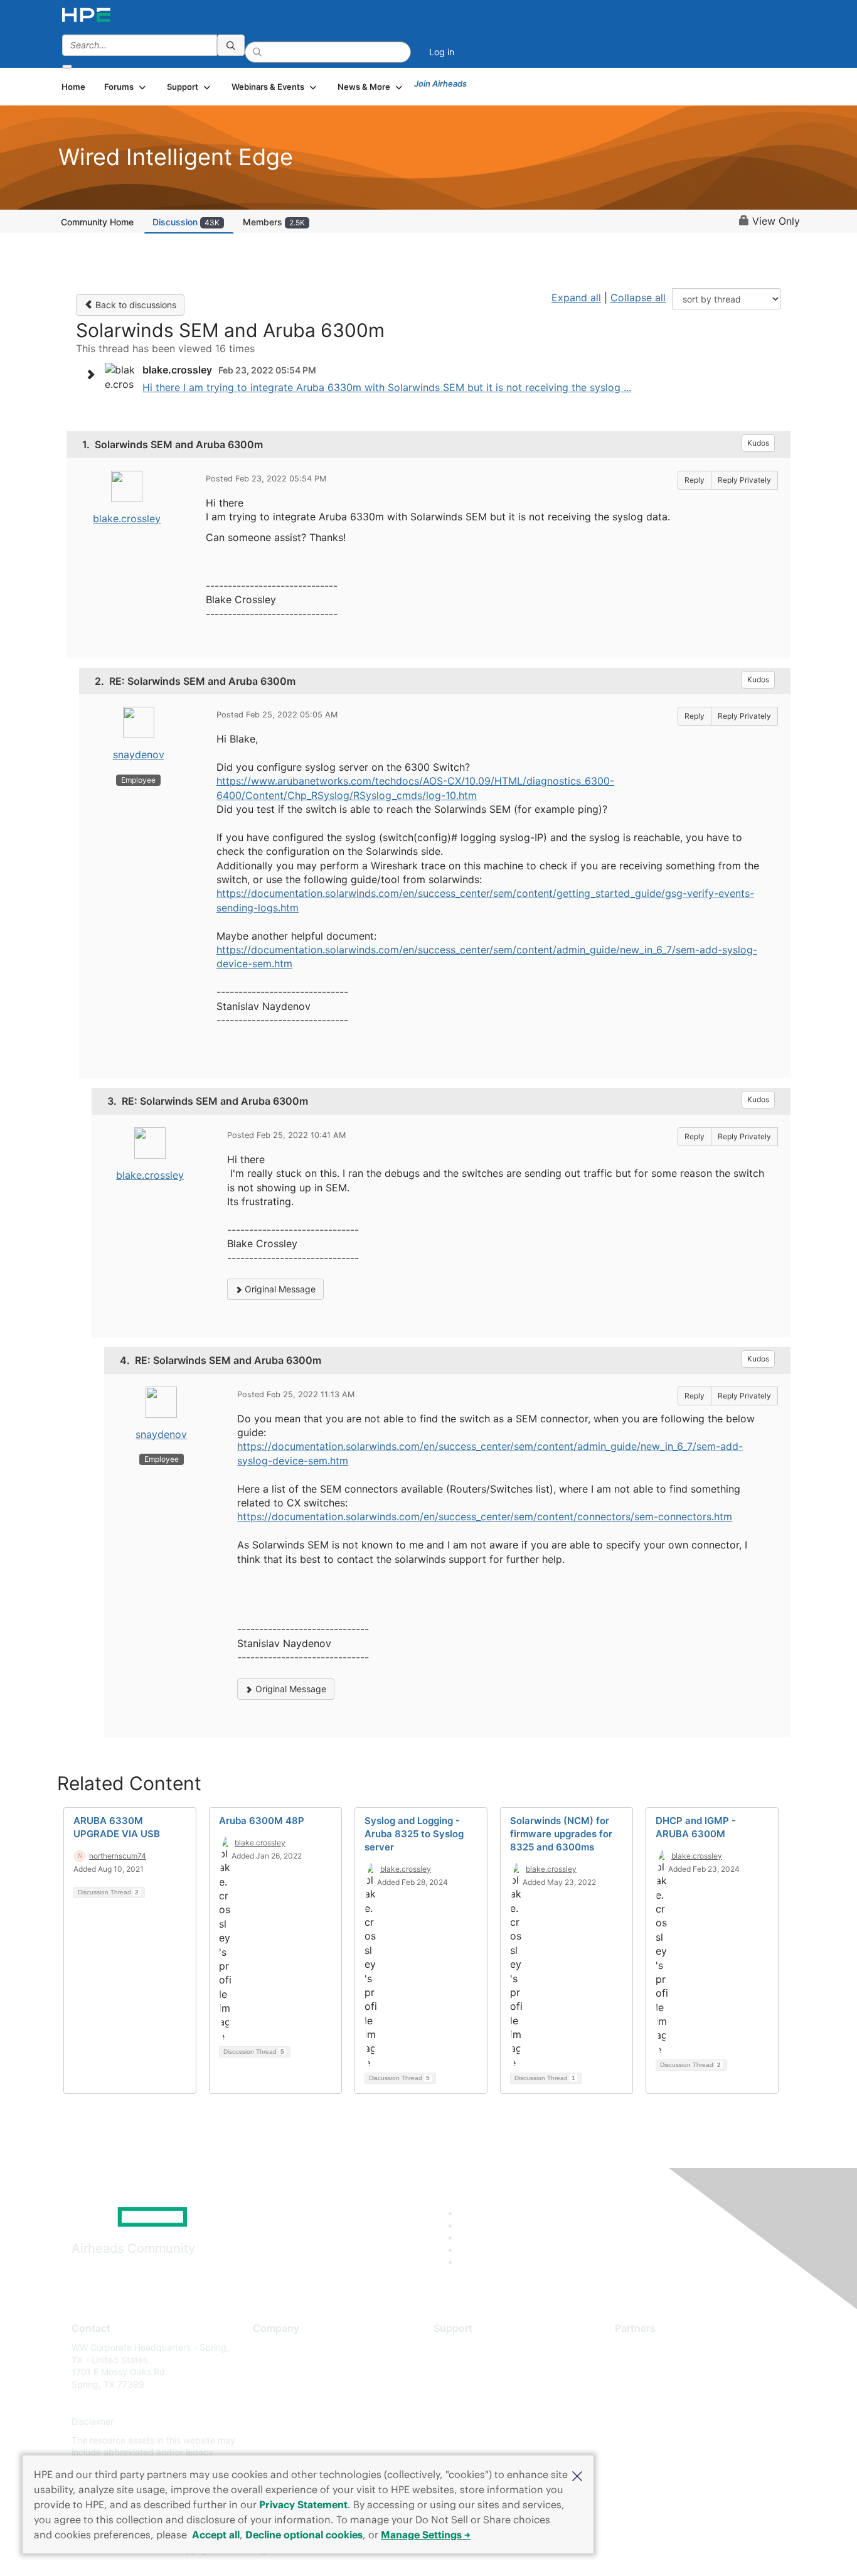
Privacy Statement (303, 2504)
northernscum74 (118, 1856)
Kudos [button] (758, 443)
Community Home (97, 222)
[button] (577, 2475)
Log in (442, 52)
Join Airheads (440, 83)
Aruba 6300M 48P (262, 1821)
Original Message (279, 1289)
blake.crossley (127, 518)
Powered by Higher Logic (609, 2551)
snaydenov (139, 754)
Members (274, 222)
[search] (231, 45)
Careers (269, 2366)
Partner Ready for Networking (676, 2384)
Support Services (469, 2347)
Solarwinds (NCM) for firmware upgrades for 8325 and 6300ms (561, 1834)
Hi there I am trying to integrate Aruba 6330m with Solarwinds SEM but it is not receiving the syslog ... (387, 387)
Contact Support (468, 2366)
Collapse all (638, 298)
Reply (695, 480)
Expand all (576, 298)
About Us (272, 2347)
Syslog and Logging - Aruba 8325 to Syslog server (414, 1834)
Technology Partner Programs (676, 2403)
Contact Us (276, 2384)
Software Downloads (476, 2403)
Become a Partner (652, 2366)
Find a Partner (644, 2347)
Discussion (186, 222)
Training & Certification (480, 2384)
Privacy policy (282, 2422)
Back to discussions (135, 305)
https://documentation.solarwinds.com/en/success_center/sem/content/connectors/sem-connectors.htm (485, 1516)
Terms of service (287, 2440)
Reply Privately (744, 480)
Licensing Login (466, 2422)
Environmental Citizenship (306, 2403)
